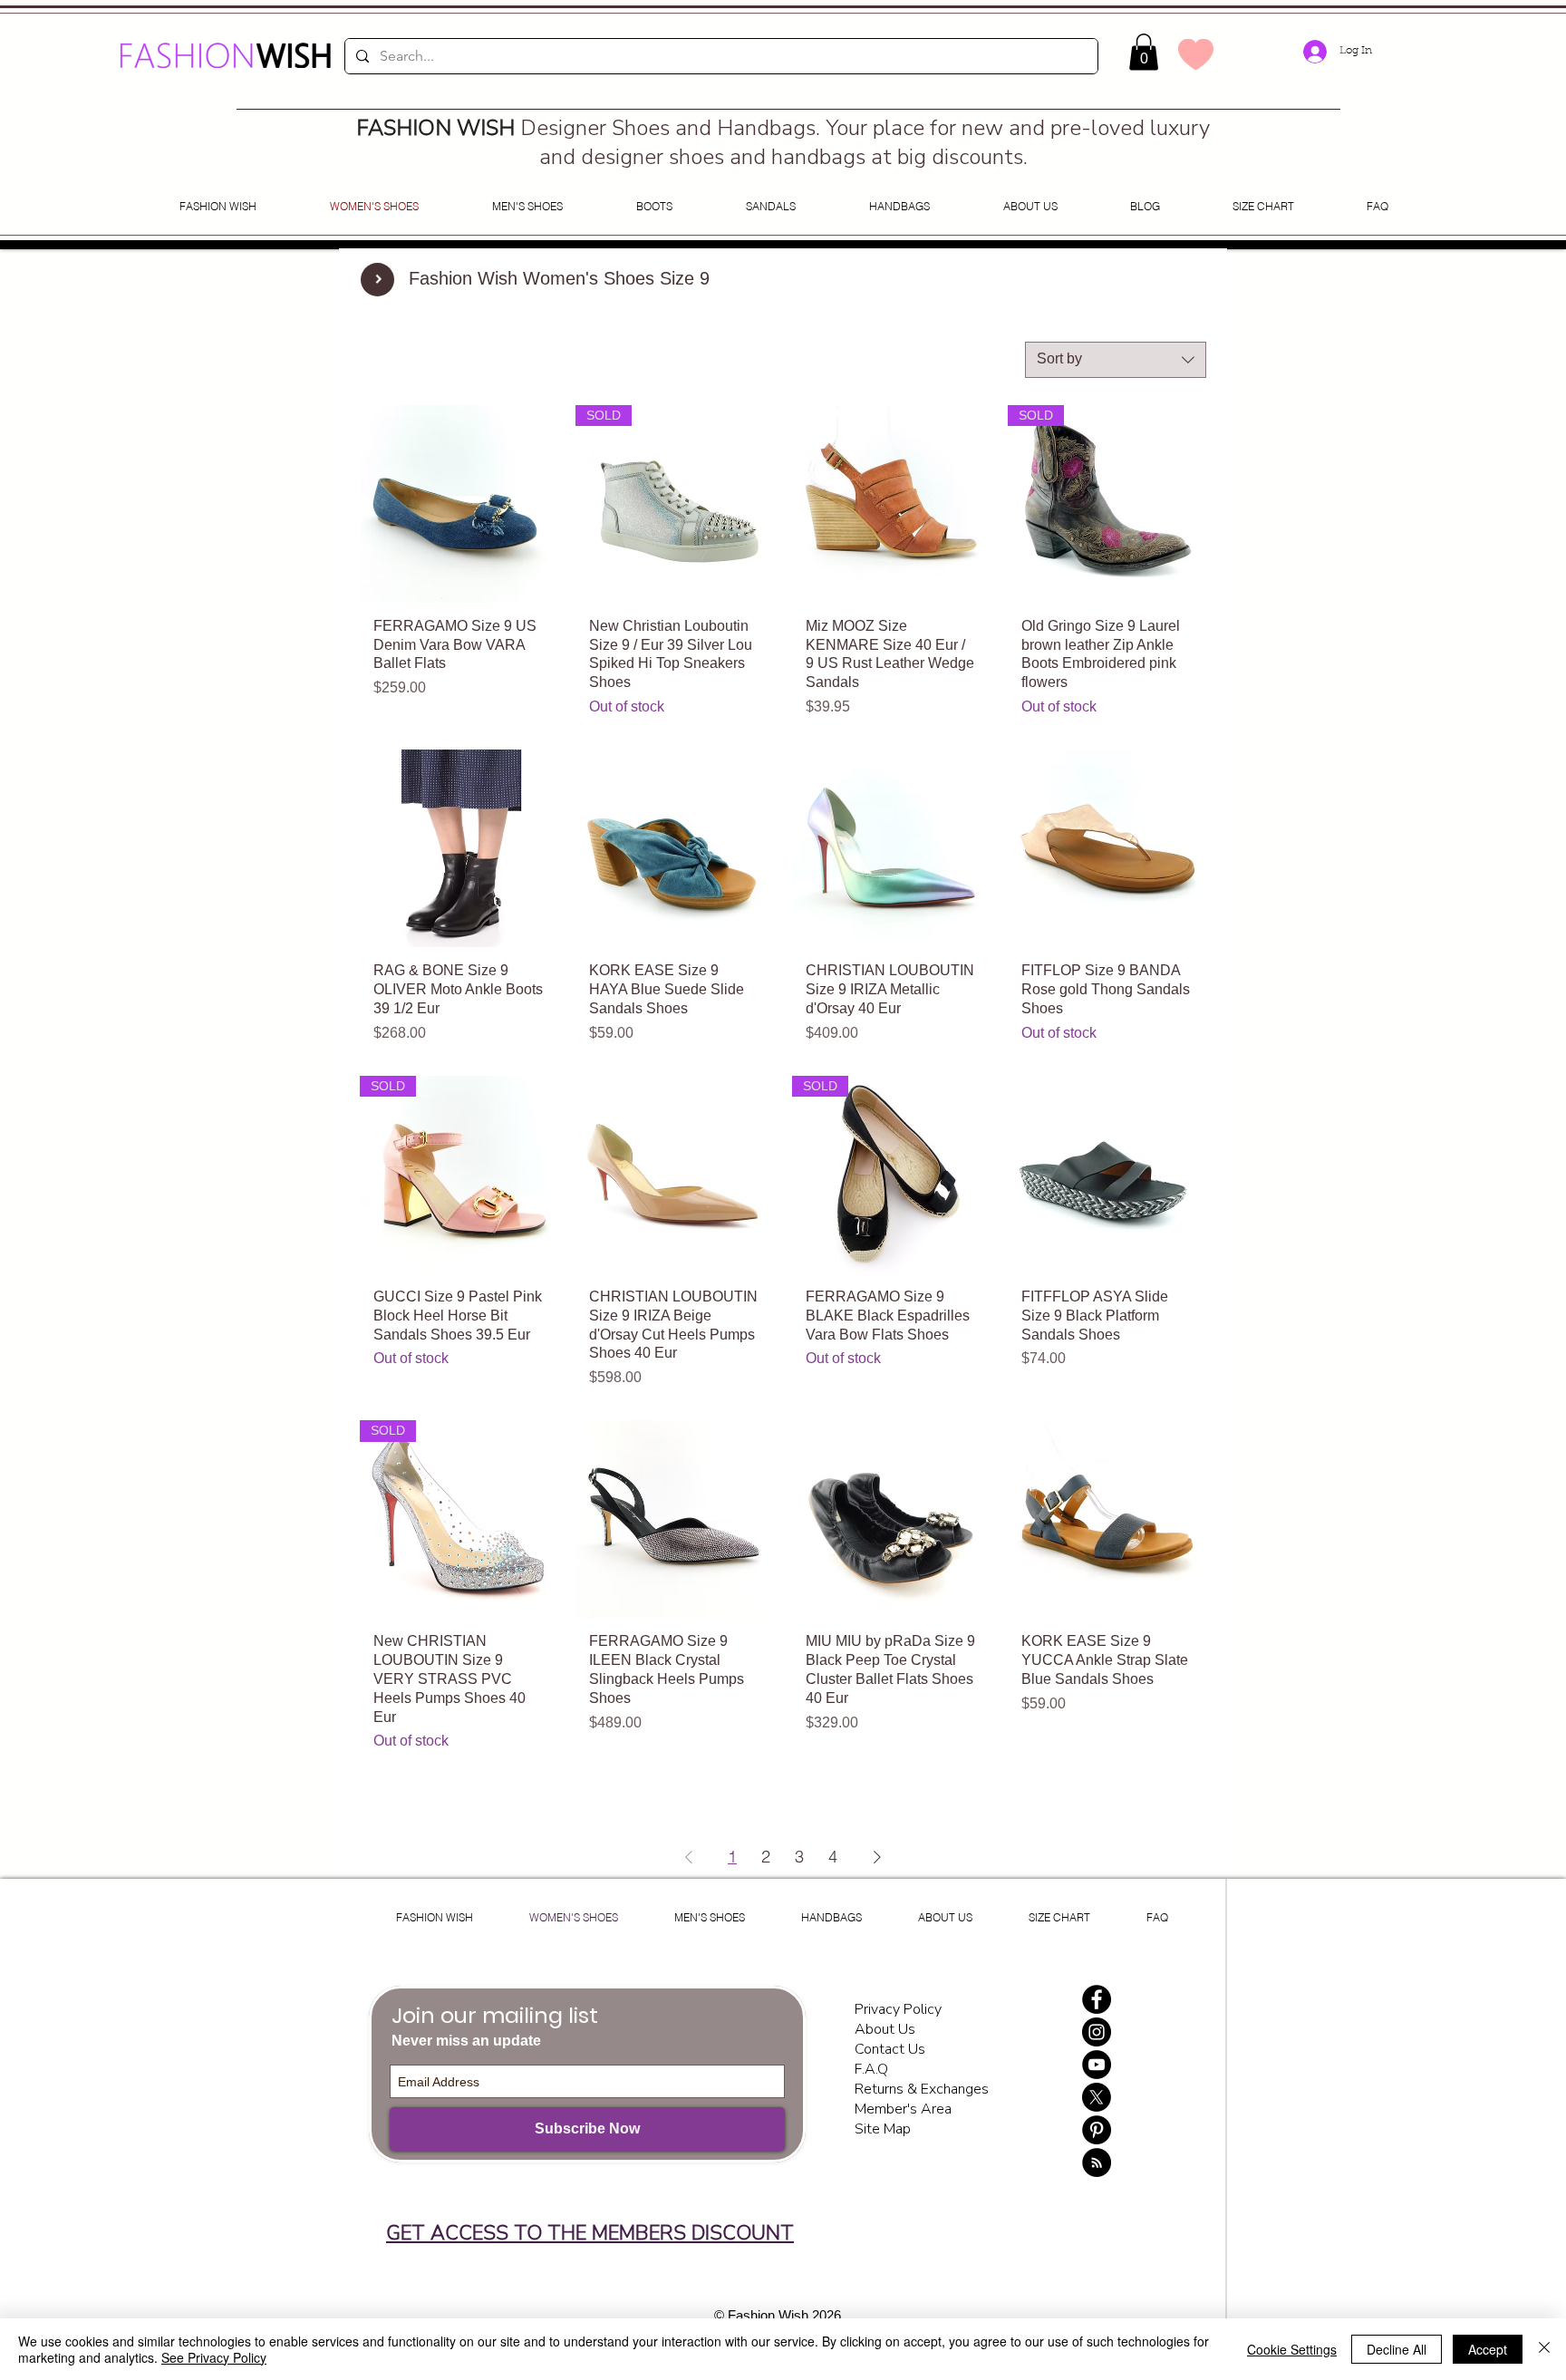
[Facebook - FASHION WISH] (1097, 1999)
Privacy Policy (900, 2009)
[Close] (1544, 2349)
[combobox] (1116, 360)
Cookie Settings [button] (1292, 2349)
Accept (1488, 2349)
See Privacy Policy (214, 2357)
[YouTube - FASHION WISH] (1097, 2065)
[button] (1144, 52)
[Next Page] (877, 1857)
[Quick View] (459, 504)
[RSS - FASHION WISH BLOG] (1097, 2162)
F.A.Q (871, 2069)
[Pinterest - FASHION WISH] (1097, 2130)
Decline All (1397, 2349)
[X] (1097, 2097)
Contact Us (890, 2049)
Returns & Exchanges (922, 2089)
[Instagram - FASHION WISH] (1097, 2032)
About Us (885, 2029)
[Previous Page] (689, 1857)
